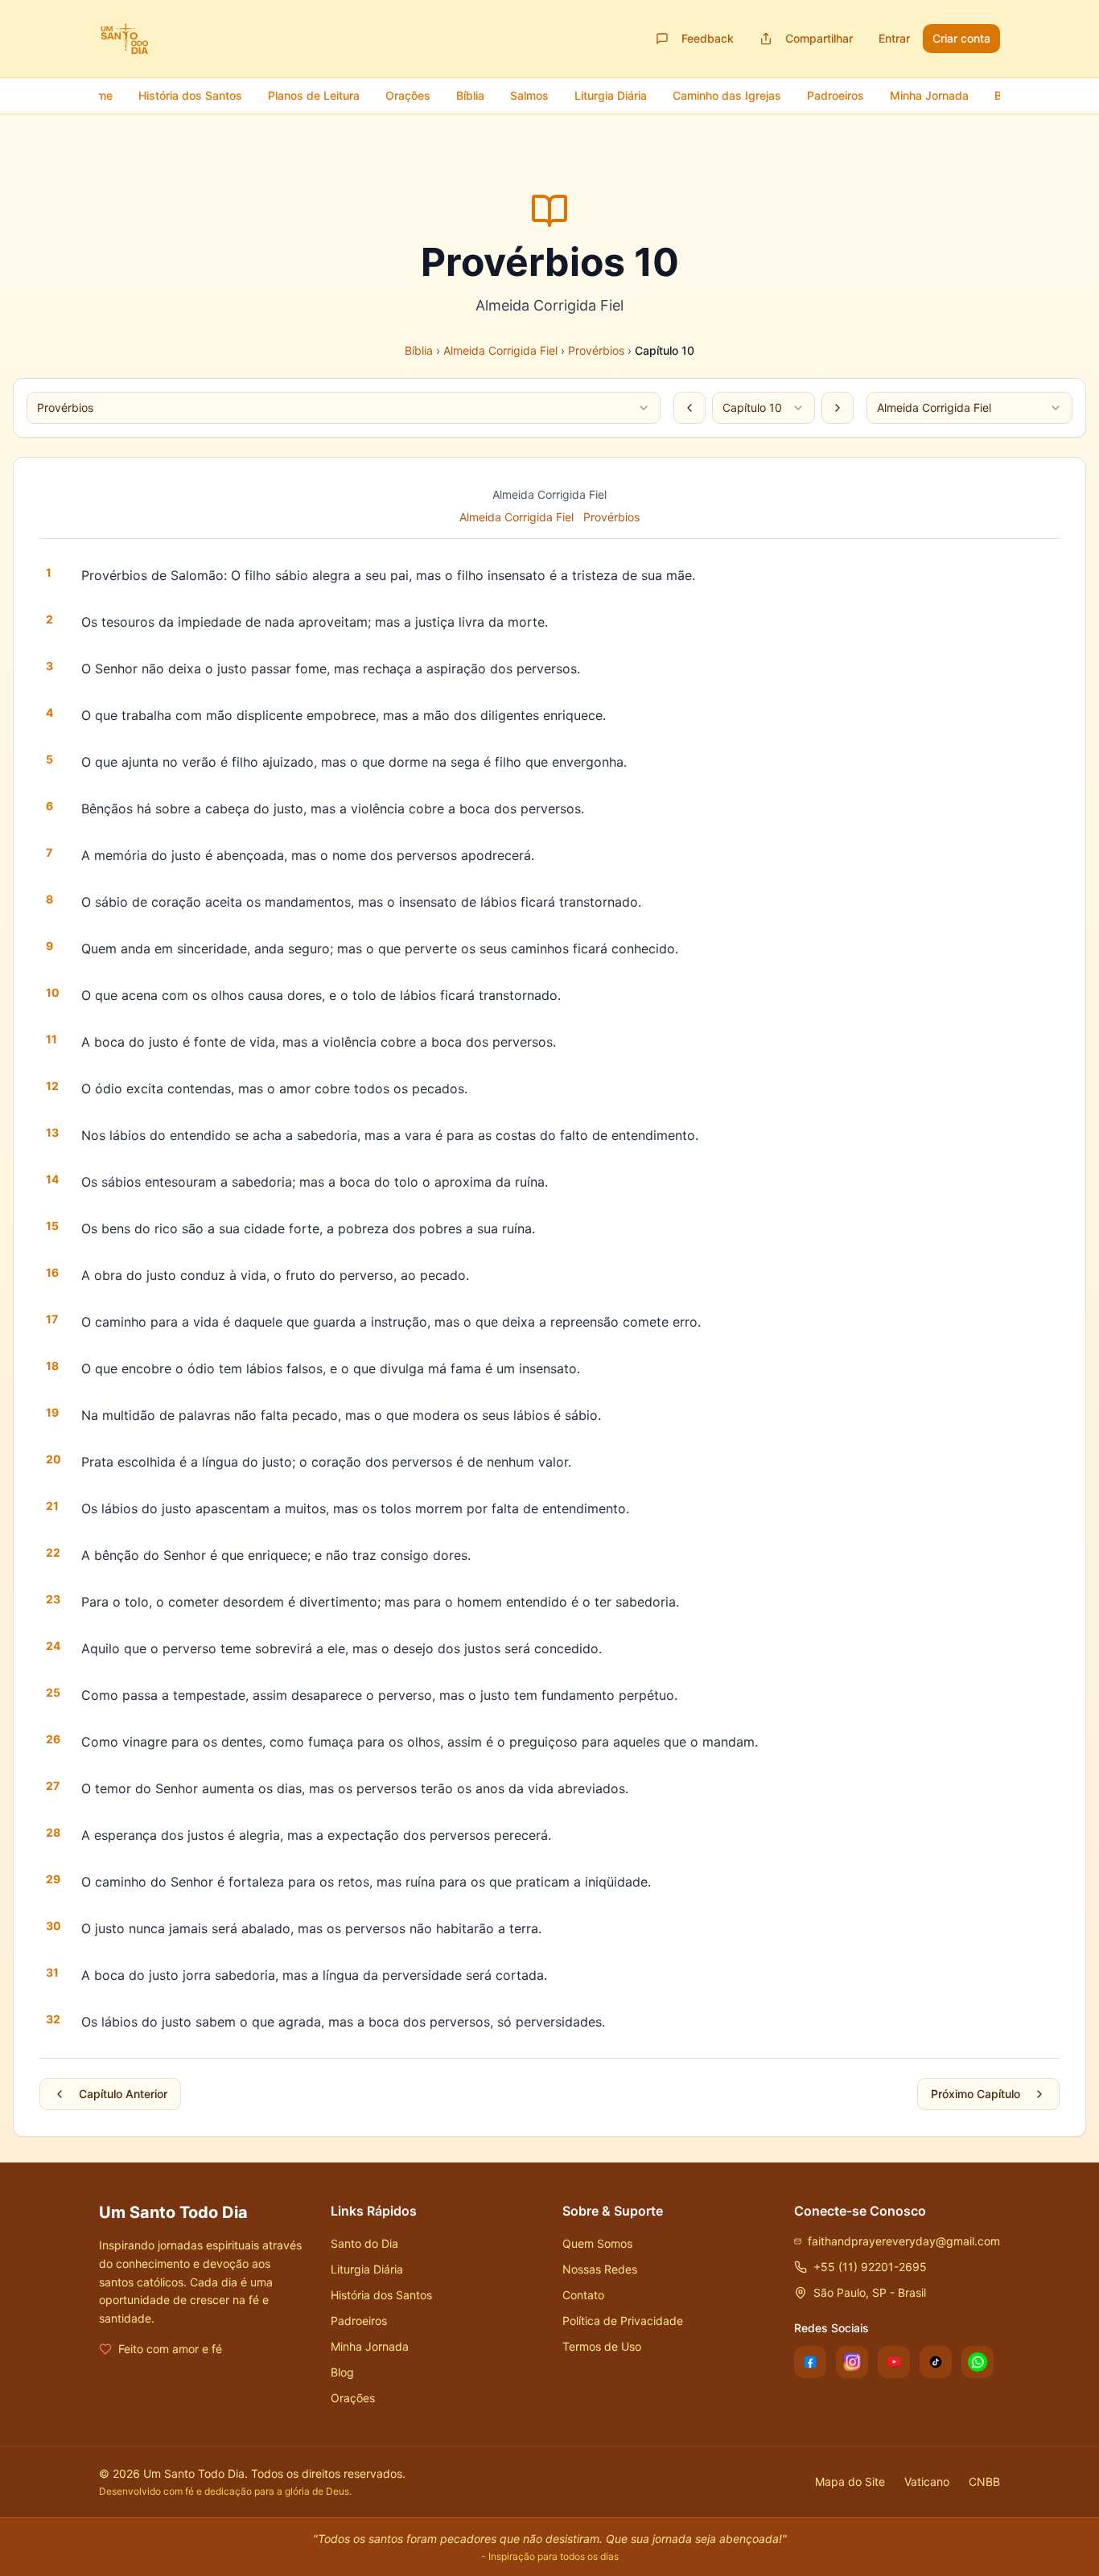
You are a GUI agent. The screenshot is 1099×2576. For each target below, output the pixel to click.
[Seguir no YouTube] (894, 2362)
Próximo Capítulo (976, 2094)
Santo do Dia (364, 2243)
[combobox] (344, 408)
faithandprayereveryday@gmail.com (904, 2241)
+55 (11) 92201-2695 (870, 2267)
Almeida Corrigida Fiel (500, 350)
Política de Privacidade (623, 2321)
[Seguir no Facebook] (810, 2362)
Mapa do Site (850, 2481)
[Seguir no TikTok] (936, 2362)
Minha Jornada (370, 2346)
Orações (353, 2398)
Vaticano (927, 2481)
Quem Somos (597, 2243)
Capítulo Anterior (123, 2094)
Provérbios (596, 350)
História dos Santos (381, 2295)
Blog (342, 2372)
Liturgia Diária (367, 2269)
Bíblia (419, 350)
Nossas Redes (600, 2269)
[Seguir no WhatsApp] (978, 2362)
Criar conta (961, 38)
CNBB (984, 2481)
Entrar (894, 38)
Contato (583, 2295)
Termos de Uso (602, 2346)
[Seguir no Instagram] (852, 2362)
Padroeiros (359, 2321)
